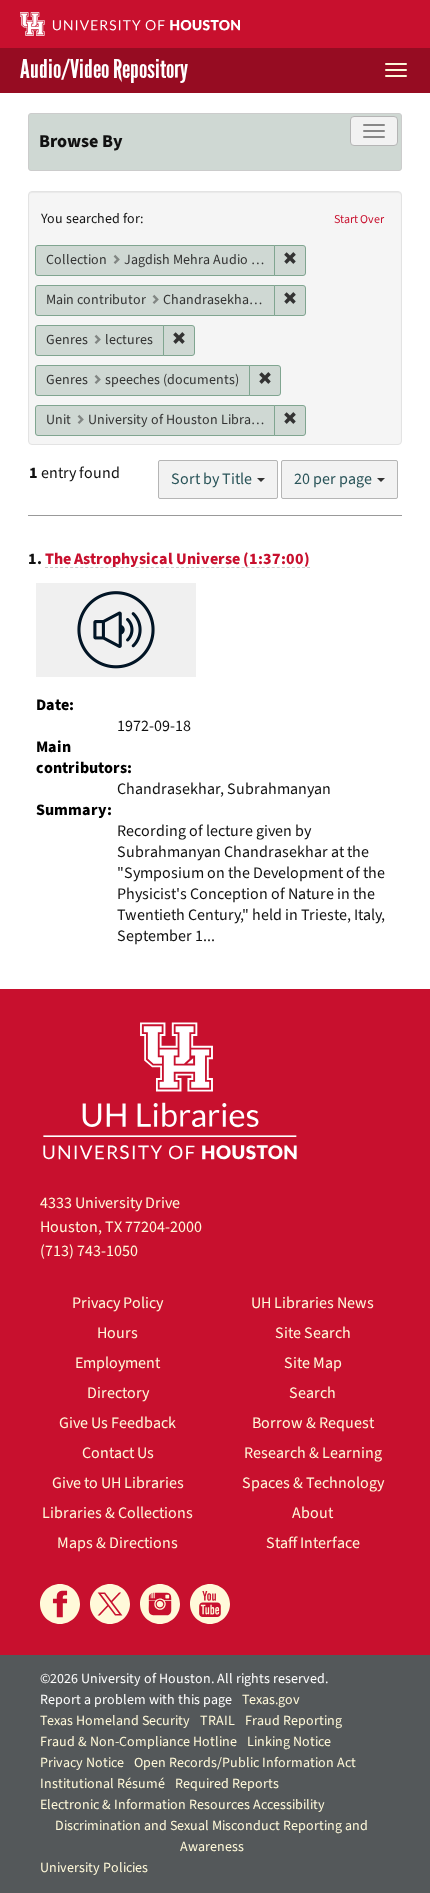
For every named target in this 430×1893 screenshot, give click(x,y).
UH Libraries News (312, 1303)
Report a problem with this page (136, 1700)
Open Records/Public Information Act (245, 1763)
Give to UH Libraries (118, 1483)
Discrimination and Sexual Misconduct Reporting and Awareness (211, 1836)
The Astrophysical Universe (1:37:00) (177, 559)
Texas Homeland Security (115, 1721)
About (312, 1513)
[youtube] (210, 1604)
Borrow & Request (313, 1423)
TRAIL (217, 1721)
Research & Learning (313, 1453)
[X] (110, 1604)
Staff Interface (313, 1543)
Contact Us (118, 1453)
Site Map (313, 1363)
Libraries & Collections (117, 1513)
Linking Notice (289, 1742)
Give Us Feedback (117, 1423)
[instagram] (160, 1604)
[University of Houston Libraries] (170, 1090)
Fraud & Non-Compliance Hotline (138, 1742)
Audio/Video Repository (104, 70)
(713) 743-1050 (89, 1251)
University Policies (94, 1868)
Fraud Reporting (293, 1721)
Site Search (313, 1333)
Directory (118, 1393)
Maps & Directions (117, 1543)
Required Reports (227, 1784)
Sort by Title (213, 479)
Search (312, 1393)
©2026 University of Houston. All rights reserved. (184, 1679)
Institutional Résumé (102, 1784)
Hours (117, 1333)
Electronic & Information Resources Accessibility (182, 1805)
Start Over (359, 219)
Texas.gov (271, 1700)
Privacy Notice (82, 1763)
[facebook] (60, 1604)
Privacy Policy (117, 1303)
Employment (117, 1363)
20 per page (334, 479)
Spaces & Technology (313, 1483)
